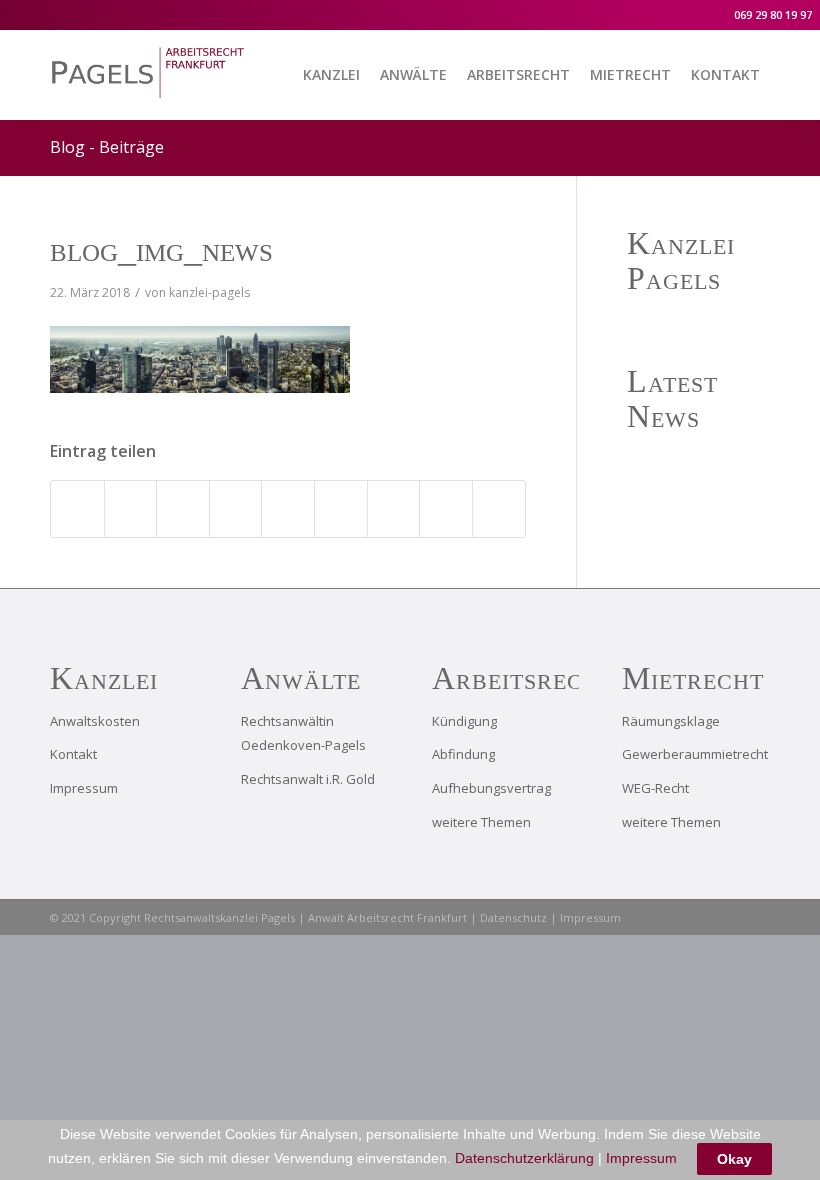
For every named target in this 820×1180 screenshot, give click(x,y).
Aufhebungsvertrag (491, 788)
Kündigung (464, 721)
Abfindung (463, 754)
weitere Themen (481, 822)
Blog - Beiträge (107, 147)
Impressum (84, 788)
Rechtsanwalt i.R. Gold (308, 779)
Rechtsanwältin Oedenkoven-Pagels (303, 733)
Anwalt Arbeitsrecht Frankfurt (387, 917)
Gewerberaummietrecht (695, 754)
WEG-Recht (655, 788)
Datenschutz (513, 917)
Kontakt (73, 754)
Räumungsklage (671, 721)
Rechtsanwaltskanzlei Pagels (221, 917)
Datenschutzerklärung (524, 1158)
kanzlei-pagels (209, 292)
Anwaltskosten (95, 721)
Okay (734, 1159)
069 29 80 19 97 (771, 14)
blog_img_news (161, 249)
